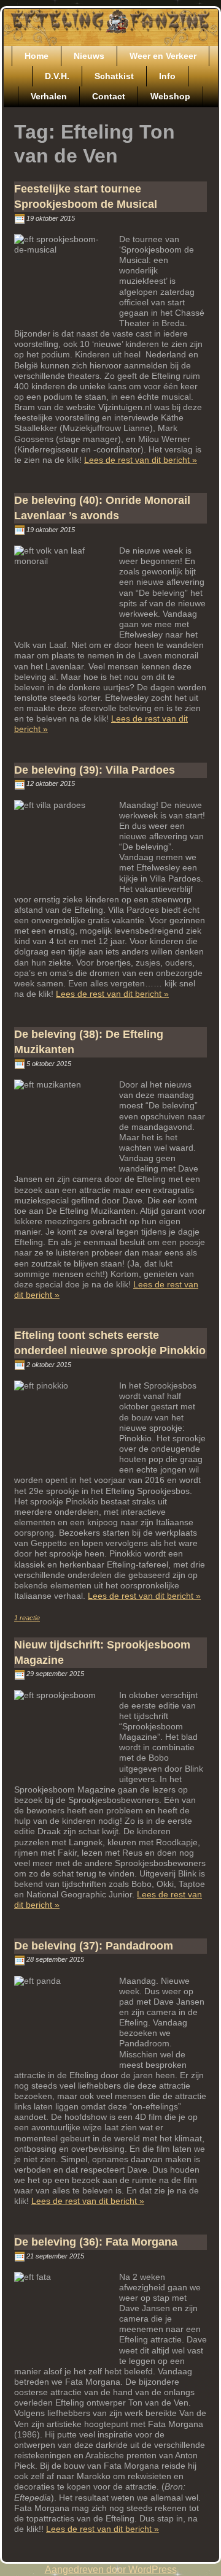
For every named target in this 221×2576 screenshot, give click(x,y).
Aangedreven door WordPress (111, 2570)
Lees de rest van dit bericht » (141, 460)
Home (37, 56)
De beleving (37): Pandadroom (94, 1946)
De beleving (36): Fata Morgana (96, 2242)
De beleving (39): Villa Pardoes (95, 770)
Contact (109, 96)
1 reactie (27, 1618)
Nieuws (89, 56)
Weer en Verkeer (163, 56)
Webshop (170, 96)
